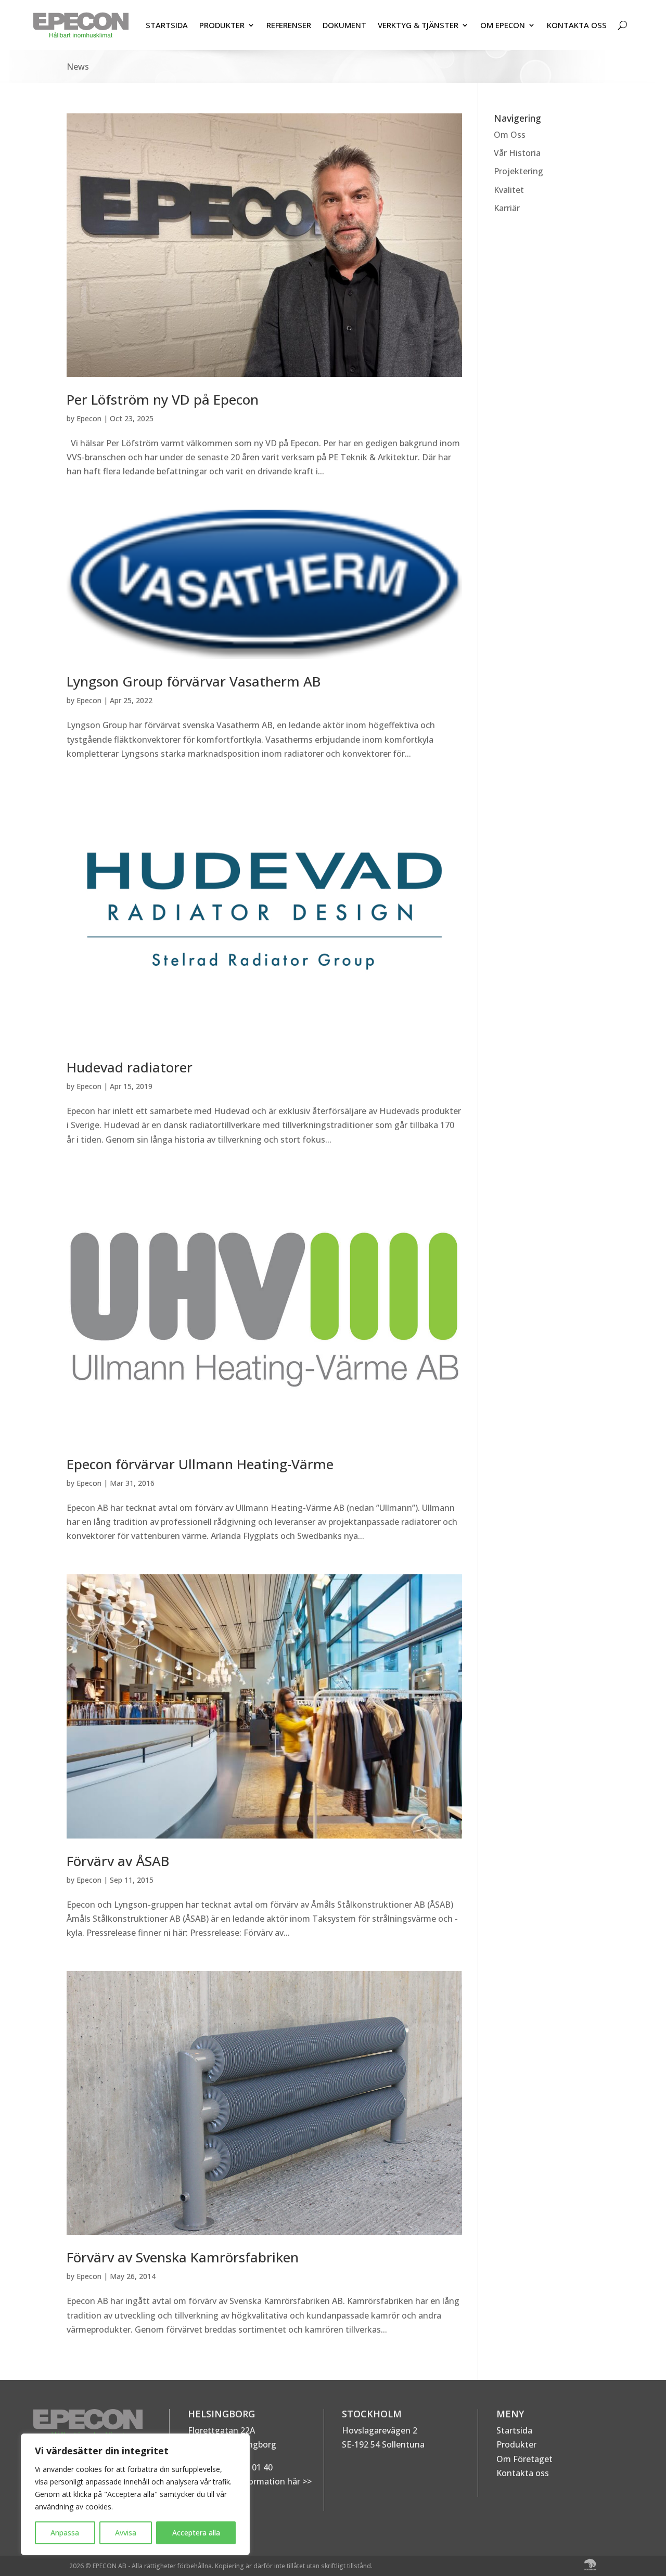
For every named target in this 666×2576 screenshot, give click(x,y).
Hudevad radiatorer (130, 1067)
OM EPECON (503, 25)
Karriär (507, 208)
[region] (135, 2494)
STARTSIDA (167, 25)
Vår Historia (517, 153)
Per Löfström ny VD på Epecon (163, 399)
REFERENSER (289, 25)
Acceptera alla (196, 2533)
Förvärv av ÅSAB (118, 1861)
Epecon (89, 418)
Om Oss (510, 135)
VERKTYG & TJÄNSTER (418, 25)
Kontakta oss (523, 2473)
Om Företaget (524, 2459)
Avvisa (126, 2533)
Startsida (514, 2430)
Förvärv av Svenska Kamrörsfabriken (183, 2257)
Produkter (516, 2444)
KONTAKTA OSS (577, 25)
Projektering (518, 171)
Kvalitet (509, 190)
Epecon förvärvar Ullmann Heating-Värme (200, 1464)
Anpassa (65, 2533)
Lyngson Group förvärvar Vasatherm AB (194, 681)
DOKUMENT (344, 25)
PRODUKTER (222, 25)
